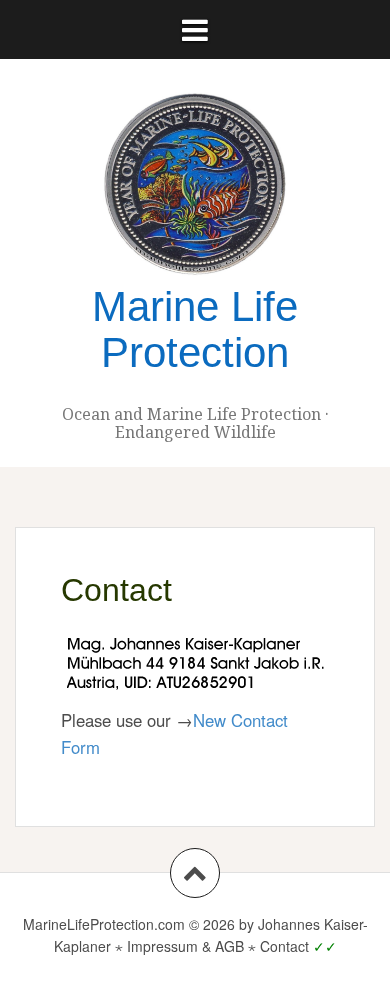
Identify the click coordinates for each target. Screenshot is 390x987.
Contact (284, 946)
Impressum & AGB (185, 946)
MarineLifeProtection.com (104, 924)
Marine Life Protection (195, 329)
